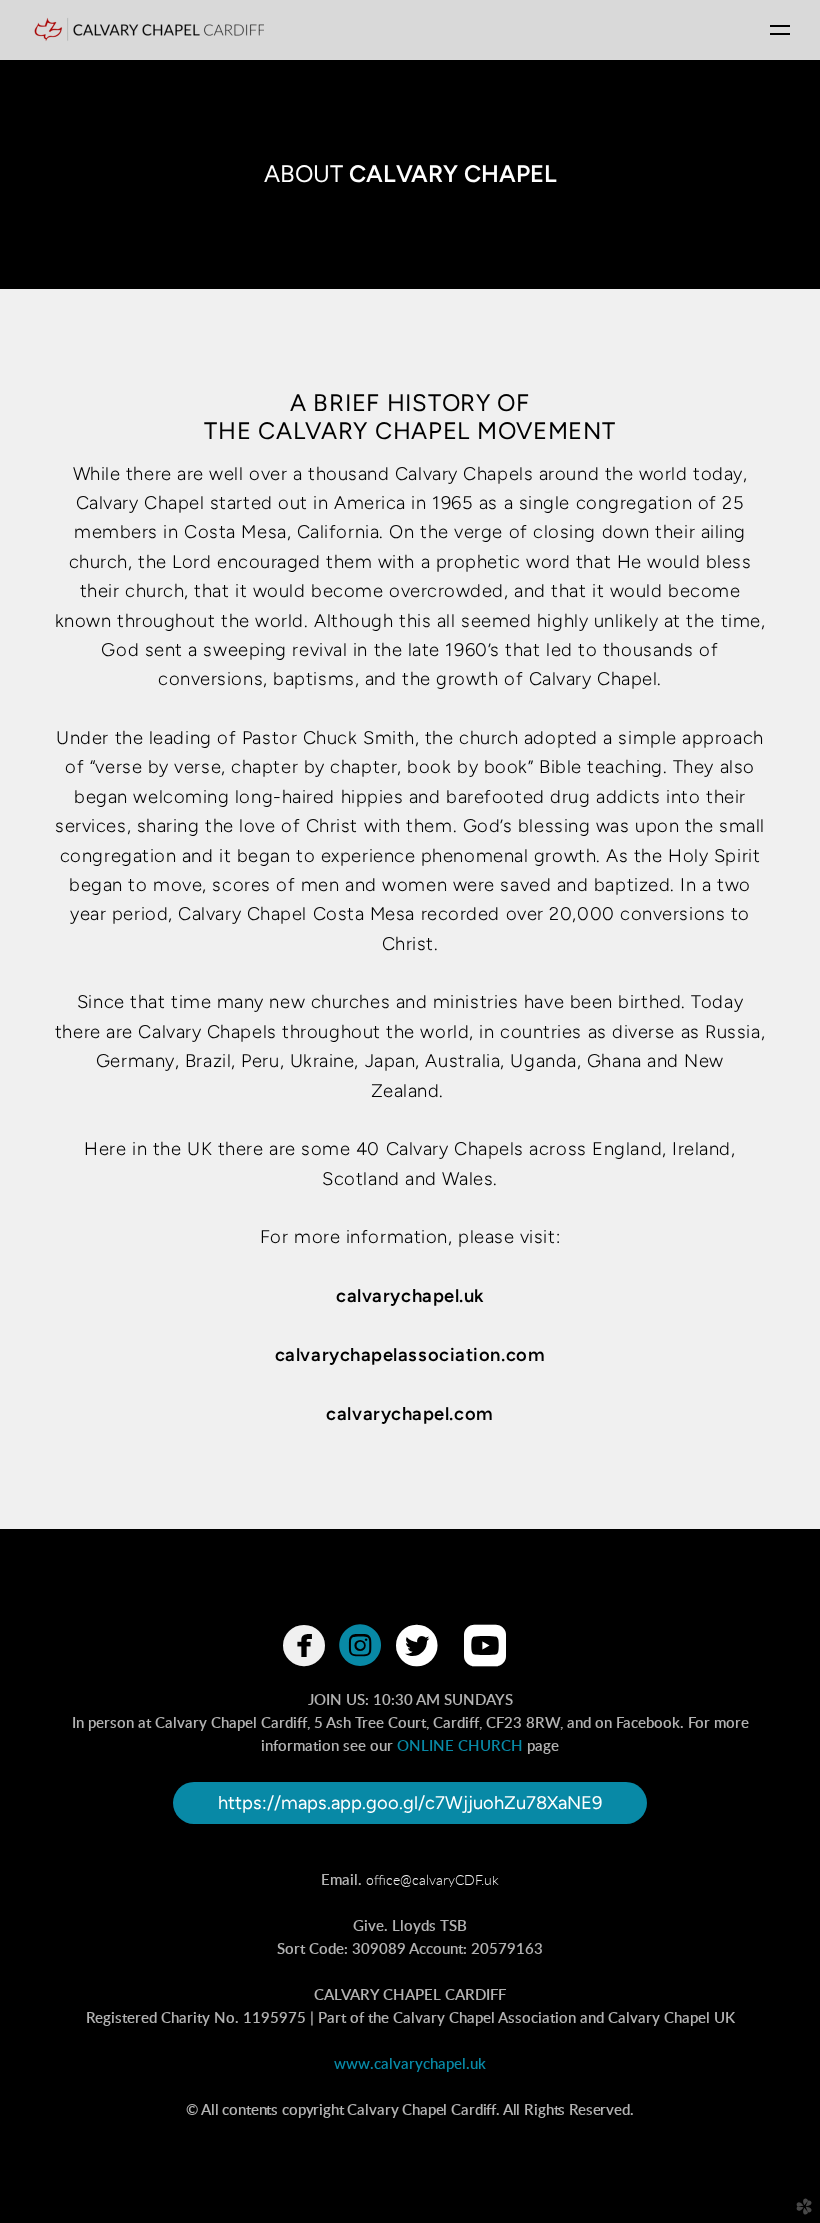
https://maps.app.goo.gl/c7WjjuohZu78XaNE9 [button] (410, 1803)
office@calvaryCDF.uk (432, 1880)
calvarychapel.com (409, 1414)
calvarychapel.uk (410, 1296)
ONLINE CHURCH (460, 1746)
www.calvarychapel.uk (410, 2064)
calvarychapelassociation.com (410, 1355)
